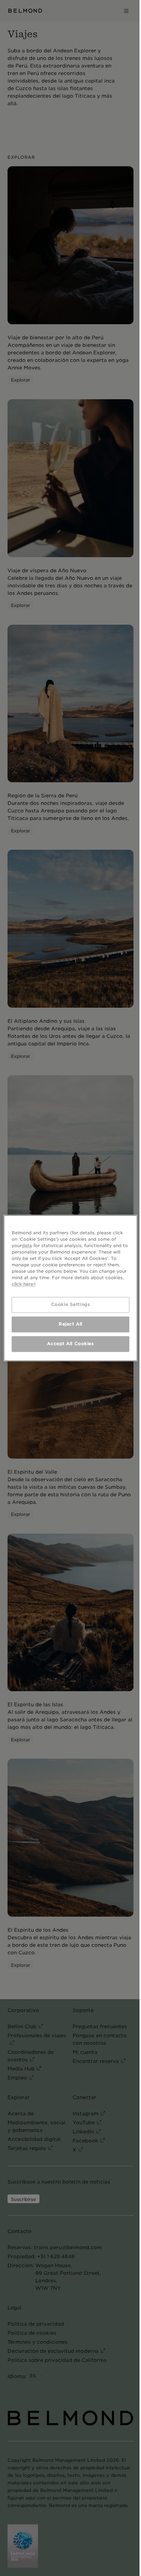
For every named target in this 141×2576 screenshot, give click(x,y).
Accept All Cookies (70, 1344)
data (27, 1246)
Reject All (70, 1324)
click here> (24, 1284)
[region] (70, 1288)
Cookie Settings (71, 1304)
